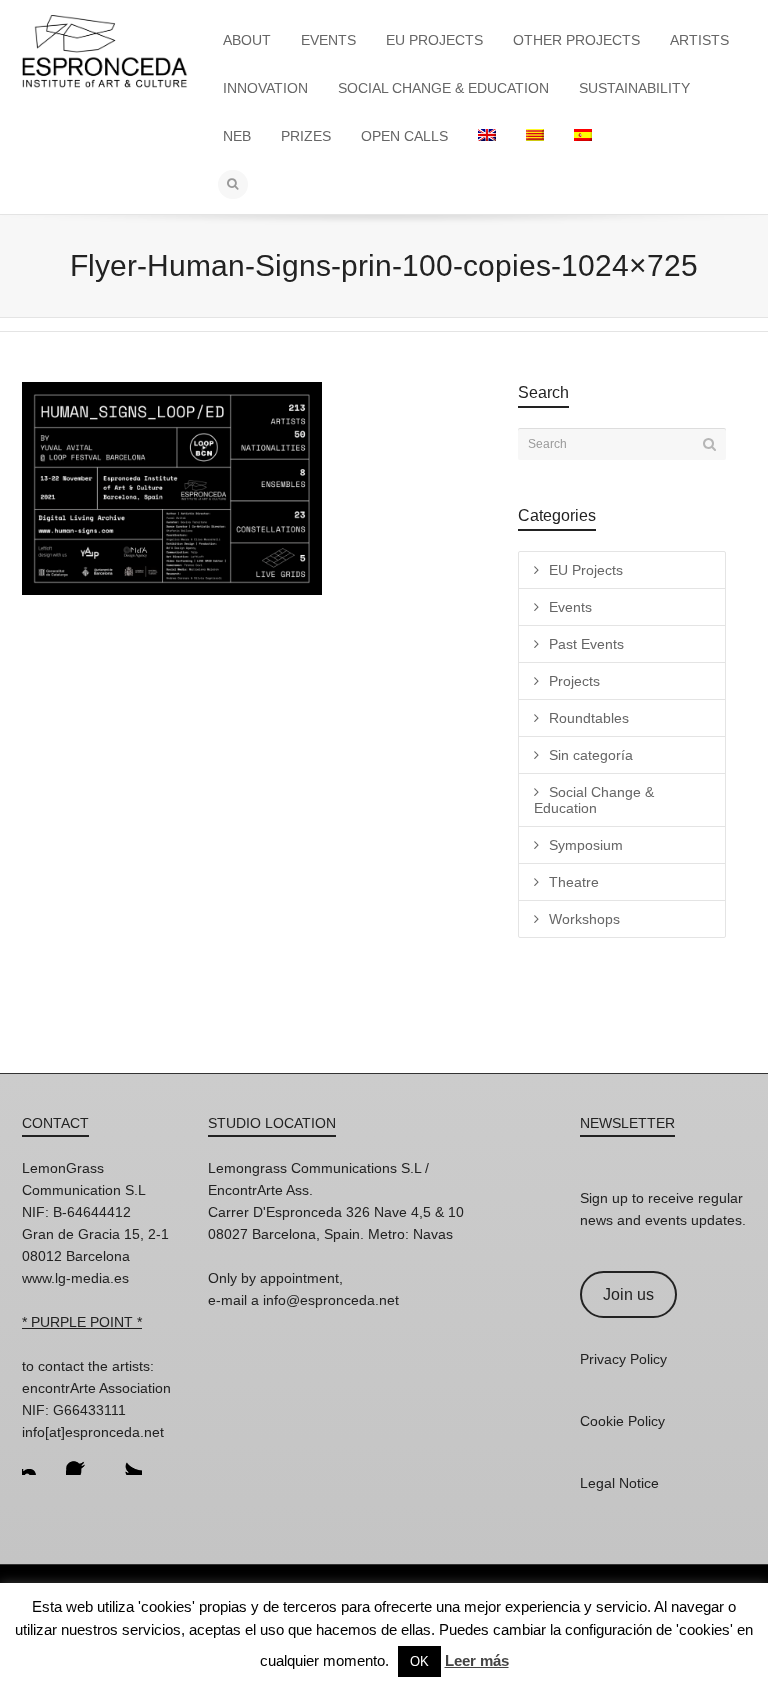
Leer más (477, 1660)
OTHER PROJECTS (576, 40)
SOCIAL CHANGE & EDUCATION (443, 88)
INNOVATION (265, 88)
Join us (628, 1294)
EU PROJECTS (434, 40)
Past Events (586, 644)
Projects (574, 681)
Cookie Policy (622, 1421)
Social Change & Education (594, 800)
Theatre (574, 882)
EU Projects (586, 570)
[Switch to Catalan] (535, 136)
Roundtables (589, 718)
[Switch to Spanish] (583, 136)
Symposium (586, 845)
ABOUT (247, 40)
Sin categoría (591, 755)
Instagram (38, 1459)
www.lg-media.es (75, 1278)
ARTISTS (699, 40)
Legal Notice (619, 1483)
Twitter (126, 1459)
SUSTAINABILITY (634, 88)
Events (570, 607)
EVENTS (328, 40)
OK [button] (419, 1661)
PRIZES (306, 136)
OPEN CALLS (404, 136)
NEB (237, 136)
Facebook (82, 1459)
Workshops (584, 919)
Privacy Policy (623, 1359)
